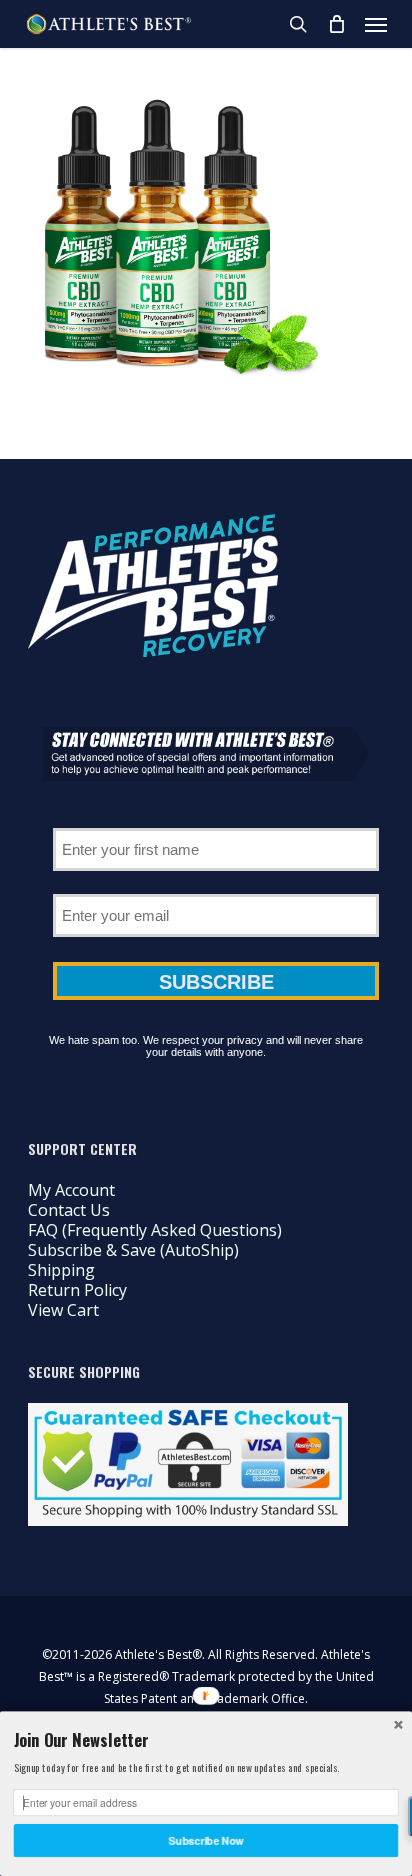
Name (216, 821)
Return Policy (77, 1290)
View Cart (63, 1310)
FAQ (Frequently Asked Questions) (155, 1230)
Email (216, 887)
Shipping (61, 1270)
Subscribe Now (206, 1840)
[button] (376, 24)
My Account (71, 1190)
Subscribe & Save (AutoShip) (133, 1250)
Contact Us (69, 1210)
